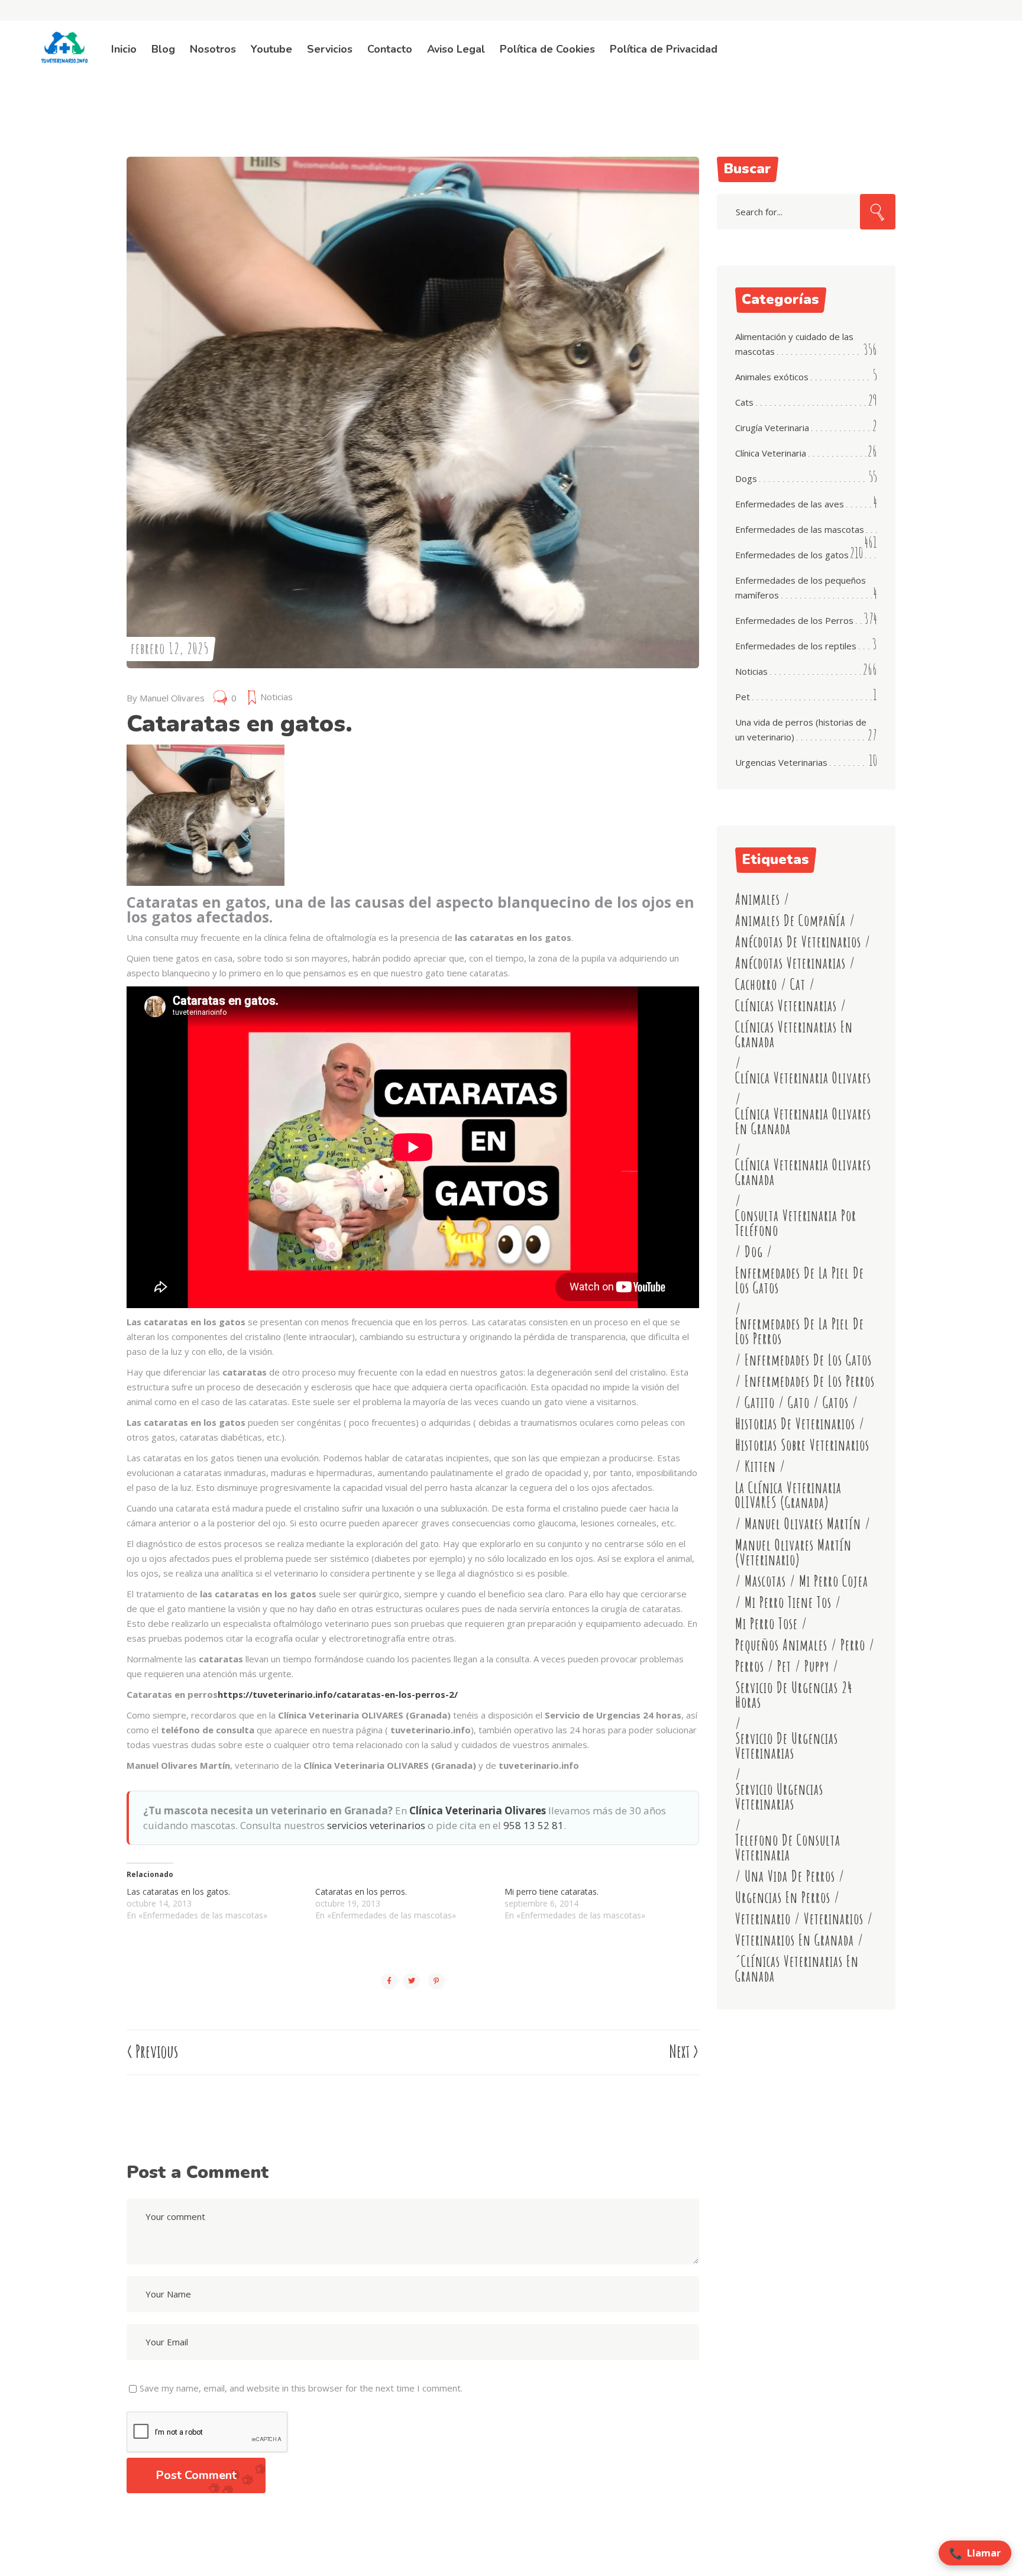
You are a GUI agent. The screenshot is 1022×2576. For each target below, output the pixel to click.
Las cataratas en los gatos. (178, 1891)
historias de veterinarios (795, 1424)
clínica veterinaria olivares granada (803, 1172)
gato (799, 1402)
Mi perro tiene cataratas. (552, 1891)
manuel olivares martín (803, 1524)
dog (754, 1252)
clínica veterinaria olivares (803, 1078)
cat (798, 984)
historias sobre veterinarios (802, 1445)
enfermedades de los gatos (808, 1360)
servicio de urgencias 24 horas (794, 1695)
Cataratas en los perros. (361, 1891)
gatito (760, 1402)
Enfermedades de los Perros (794, 620)
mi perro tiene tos (788, 1602)
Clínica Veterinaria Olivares (478, 1810)
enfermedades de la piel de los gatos (800, 1280)
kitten (760, 1466)
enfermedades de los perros (810, 1381)
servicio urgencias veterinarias (779, 1797)
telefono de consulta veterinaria (788, 1847)
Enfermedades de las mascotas (800, 529)
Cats (744, 402)
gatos (836, 1402)
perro (853, 1645)
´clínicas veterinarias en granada (797, 1969)
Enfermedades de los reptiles (796, 646)
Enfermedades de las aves (790, 504)
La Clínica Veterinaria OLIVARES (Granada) (788, 1495)
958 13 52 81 (533, 1825)
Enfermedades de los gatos (792, 555)
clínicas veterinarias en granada (794, 1034)
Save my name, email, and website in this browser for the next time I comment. (301, 2388)
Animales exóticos (772, 377)
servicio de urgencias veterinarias (787, 1746)
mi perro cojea (834, 1581)
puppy (817, 1666)
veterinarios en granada (795, 1940)
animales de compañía (790, 920)
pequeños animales (781, 1645)
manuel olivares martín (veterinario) (793, 1552)
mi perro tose (767, 1624)
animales (758, 899)
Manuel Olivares (172, 698)
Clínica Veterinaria (771, 453)
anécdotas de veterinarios (798, 942)
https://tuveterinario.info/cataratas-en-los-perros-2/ (338, 1694)
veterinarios (834, 1919)
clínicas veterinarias (786, 1006)
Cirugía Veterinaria (772, 428)
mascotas (765, 1581)
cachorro (756, 984)
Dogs (746, 478)
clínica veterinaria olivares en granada (803, 1121)
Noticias (276, 697)
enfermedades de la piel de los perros (800, 1331)
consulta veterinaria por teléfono (796, 1223)
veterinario (763, 1919)
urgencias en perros (783, 1897)
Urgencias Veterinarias (781, 762)
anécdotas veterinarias (790, 963)
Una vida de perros (790, 1876)
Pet (743, 697)
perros (750, 1666)
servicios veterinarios (376, 1825)
